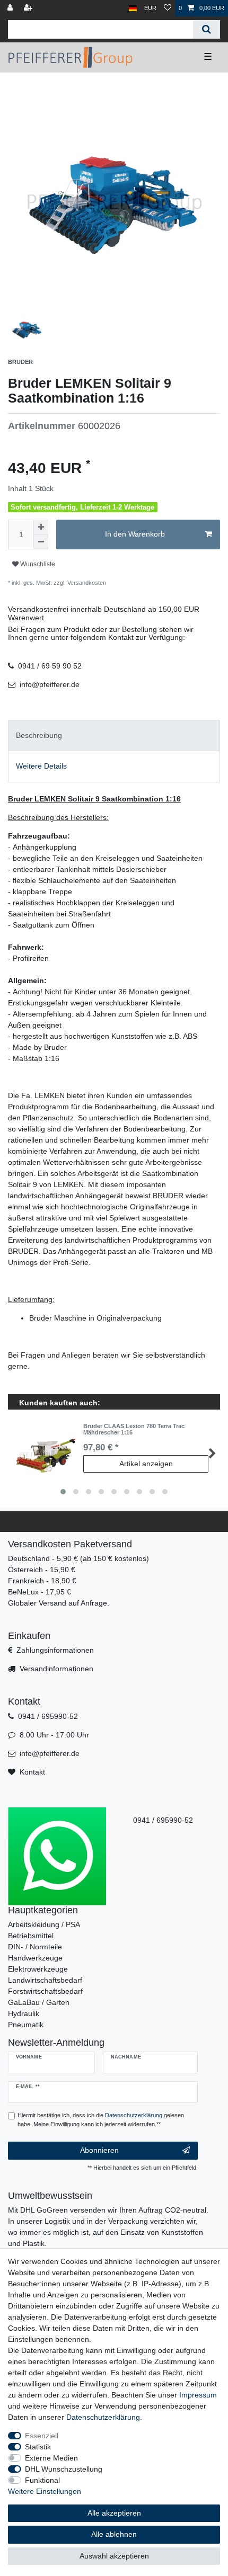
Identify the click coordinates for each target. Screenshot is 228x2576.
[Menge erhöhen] (41, 527)
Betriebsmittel (31, 1936)
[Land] (133, 8)
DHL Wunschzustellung (64, 2469)
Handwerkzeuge (35, 1958)
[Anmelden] (11, 8)
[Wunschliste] (168, 8)
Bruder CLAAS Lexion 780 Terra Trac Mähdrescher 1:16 (134, 1429)
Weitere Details (41, 766)
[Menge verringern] (41, 542)
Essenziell (42, 2436)
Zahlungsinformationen (55, 1650)
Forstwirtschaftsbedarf (45, 1991)
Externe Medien (51, 2458)
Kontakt (32, 1772)
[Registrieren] (29, 8)
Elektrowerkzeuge (38, 1969)
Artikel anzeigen (146, 1464)
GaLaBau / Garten (39, 2002)
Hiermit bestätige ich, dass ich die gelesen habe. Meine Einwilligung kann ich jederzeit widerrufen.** (101, 2120)
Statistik (38, 2447)
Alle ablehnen (114, 2534)
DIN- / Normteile (35, 1947)
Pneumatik (26, 2025)
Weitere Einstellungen (45, 2491)
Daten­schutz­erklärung (103, 2417)
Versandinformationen (56, 1669)
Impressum (198, 2395)
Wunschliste (37, 564)
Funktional (42, 2480)
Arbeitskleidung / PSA (44, 1924)
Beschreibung (39, 735)
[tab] (114, 736)
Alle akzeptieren (114, 2513)
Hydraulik (24, 2013)
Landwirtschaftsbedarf (45, 1980)
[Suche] (207, 29)
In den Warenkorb (135, 534)
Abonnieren (99, 2150)
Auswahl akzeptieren (114, 2556)
